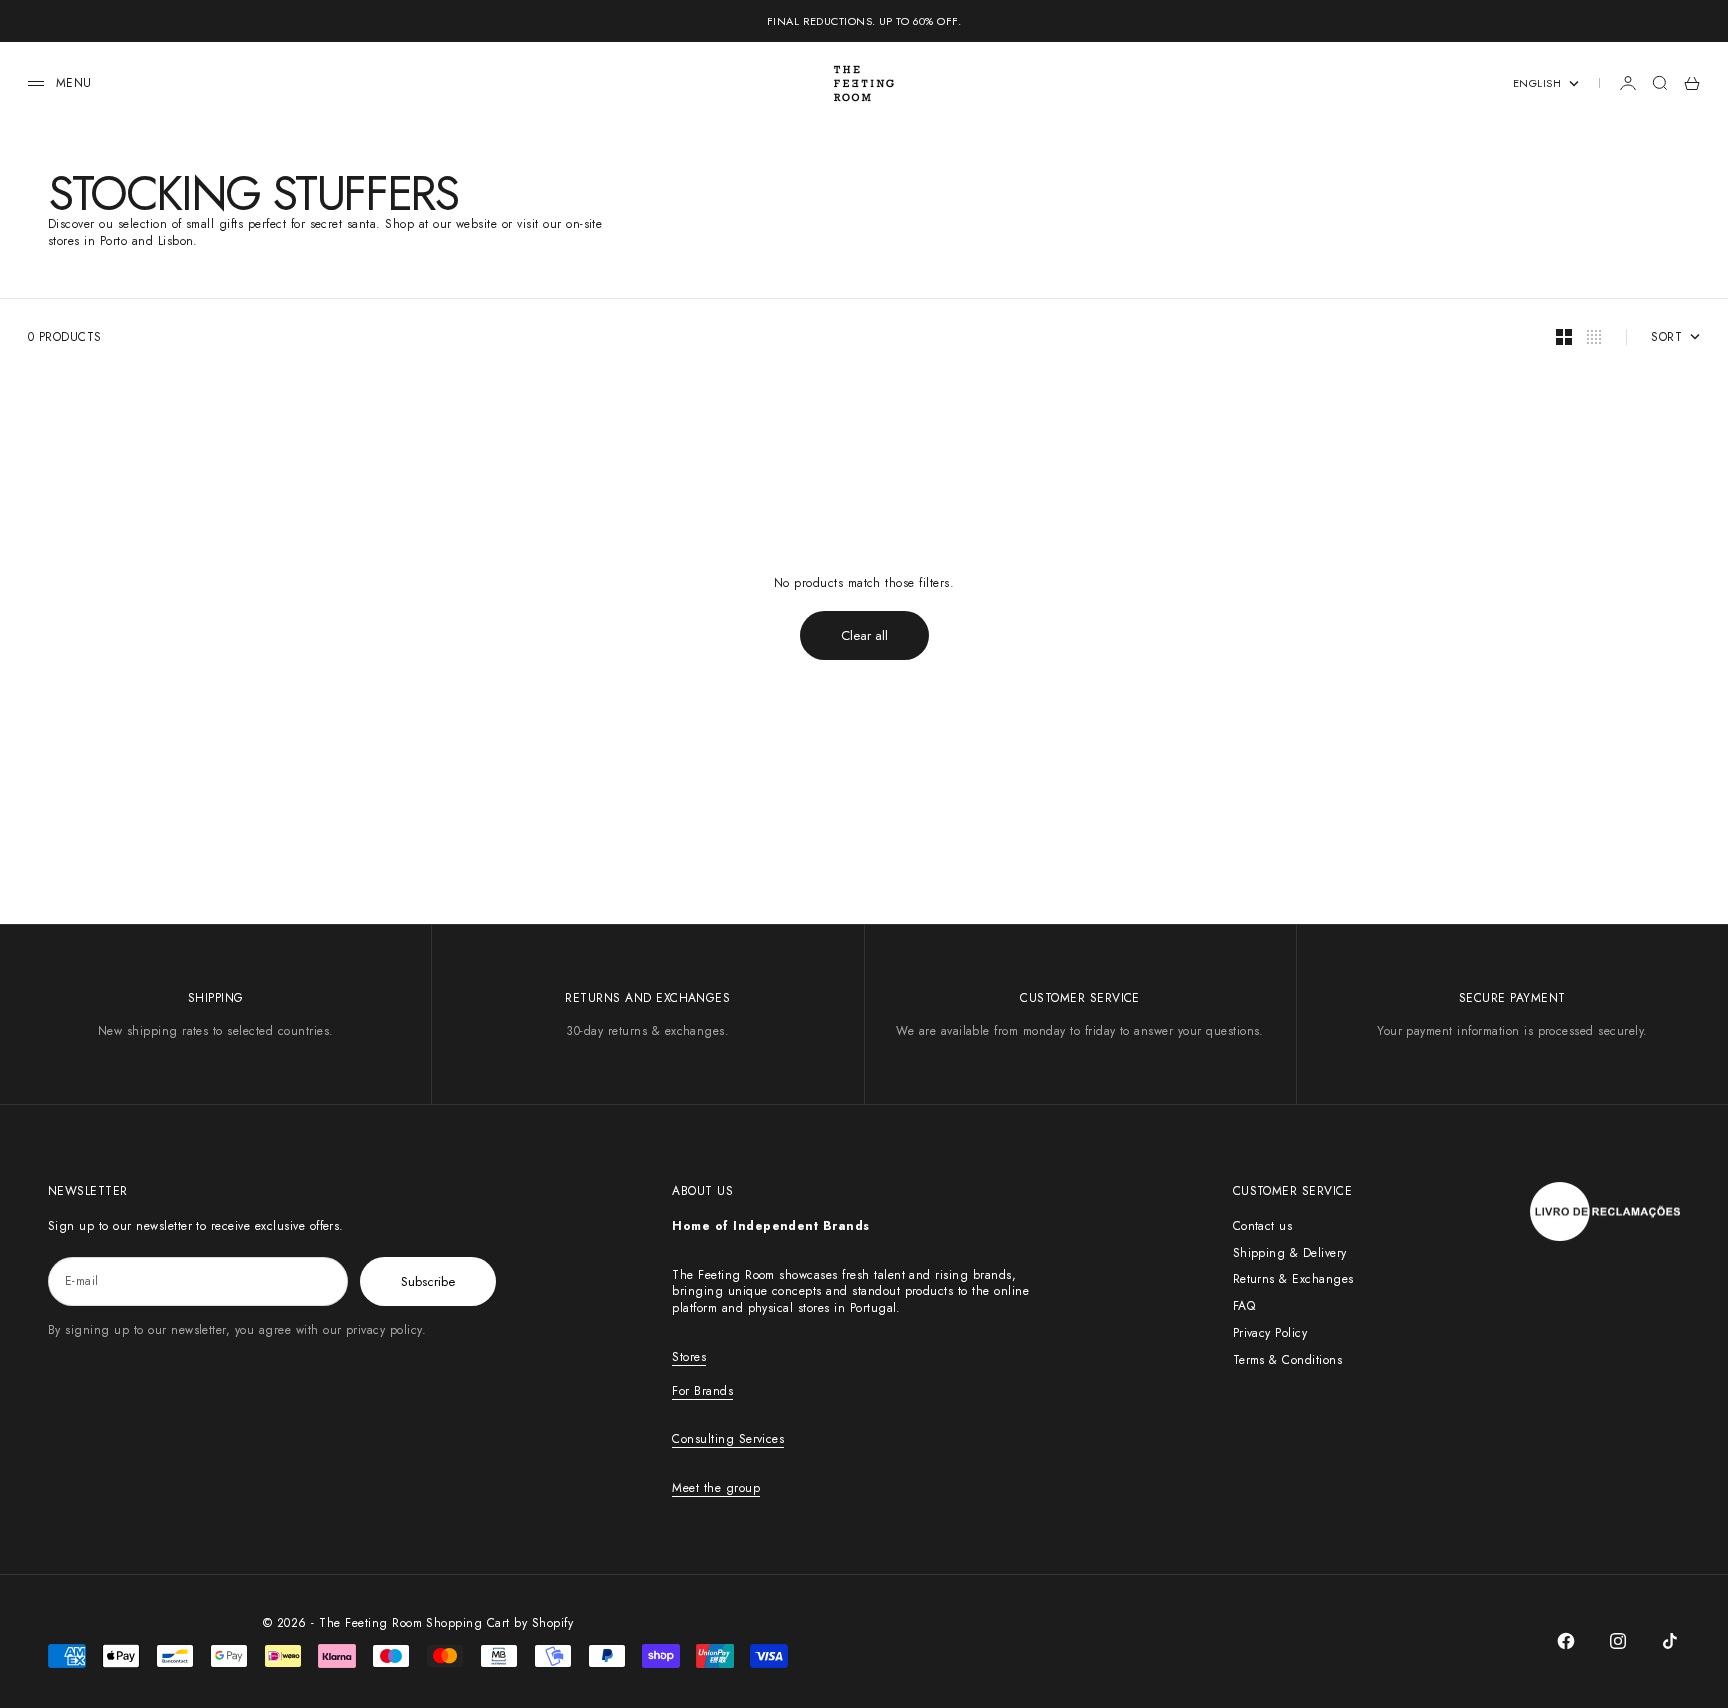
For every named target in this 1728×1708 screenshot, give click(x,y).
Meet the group (716, 1488)
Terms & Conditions (1288, 1360)
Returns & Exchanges (1293, 1279)
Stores (689, 1357)
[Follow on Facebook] (1566, 1641)
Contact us (1263, 1226)
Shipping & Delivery (1290, 1253)
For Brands (702, 1391)
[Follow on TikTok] (1670, 1641)
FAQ (1244, 1306)
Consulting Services (728, 1439)
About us (702, 1191)
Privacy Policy (1270, 1333)
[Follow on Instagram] (1618, 1641)
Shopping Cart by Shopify (499, 1623)
